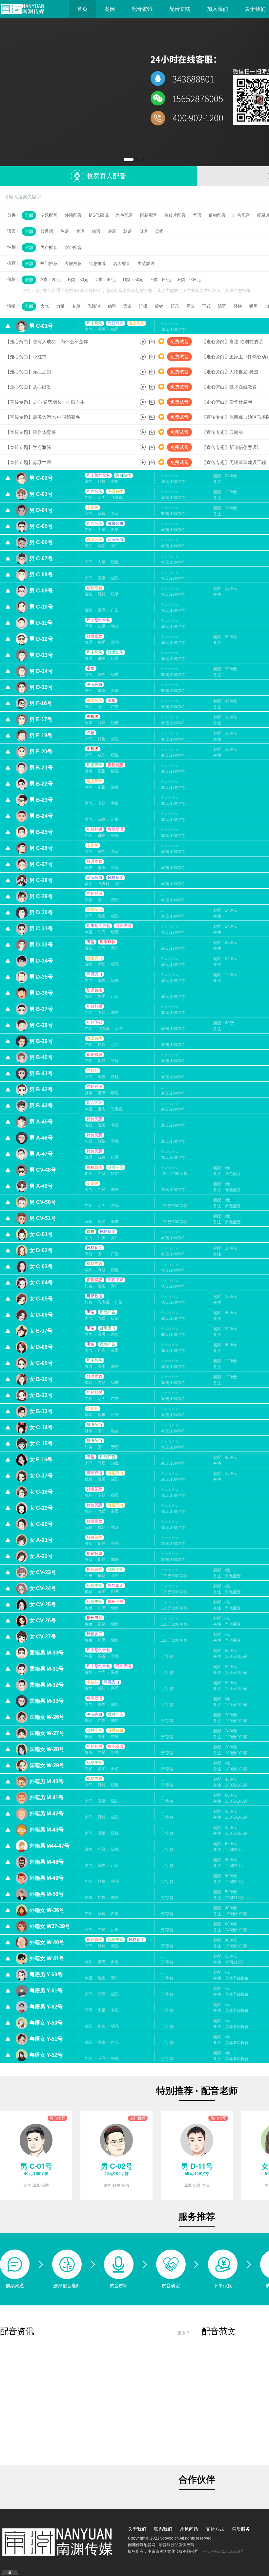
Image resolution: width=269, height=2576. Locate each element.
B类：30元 (78, 280)
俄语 (96, 231)
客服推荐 (73, 264)
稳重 (112, 306)
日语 (143, 231)
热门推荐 (49, 264)
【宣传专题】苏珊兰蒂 (28, 462)
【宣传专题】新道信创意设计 (232, 447)
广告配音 (241, 215)
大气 (45, 306)
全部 (29, 215)
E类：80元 (161, 280)
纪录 (175, 306)
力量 (60, 306)
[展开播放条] (10, 2572)
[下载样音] (152, 342)
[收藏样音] (161, 342)
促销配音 (217, 215)
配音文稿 (180, 9)
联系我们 (163, 2529)
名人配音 (122, 264)
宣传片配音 (175, 215)
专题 (76, 306)
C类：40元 (106, 280)
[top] (134, 92)
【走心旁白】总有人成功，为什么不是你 (47, 342)
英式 (159, 231)
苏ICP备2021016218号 (223, 2551)
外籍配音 (73, 215)
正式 (206, 306)
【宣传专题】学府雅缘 (28, 447)
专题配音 (49, 215)
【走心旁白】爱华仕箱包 (227, 402)
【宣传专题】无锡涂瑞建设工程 (234, 462)
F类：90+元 (189, 280)
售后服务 (241, 2529)
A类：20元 (51, 280)
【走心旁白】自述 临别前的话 (232, 342)
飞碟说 (94, 306)
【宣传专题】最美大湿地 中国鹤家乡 (43, 417)
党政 (191, 306)
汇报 (143, 306)
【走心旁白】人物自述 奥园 (230, 372)
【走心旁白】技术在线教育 (229, 387)
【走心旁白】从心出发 (28, 387)
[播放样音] (143, 342)
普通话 (47, 231)
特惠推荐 (97, 264)
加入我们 (217, 9)
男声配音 (49, 247)
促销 (159, 306)
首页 (82, 9)
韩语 (128, 231)
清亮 (222, 306)
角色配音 (124, 215)
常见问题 (189, 2529)
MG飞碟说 (99, 215)
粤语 (197, 215)
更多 (181, 2332)
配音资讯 (142, 9)
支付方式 (215, 2529)
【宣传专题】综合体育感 (31, 432)
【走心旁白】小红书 (26, 357)
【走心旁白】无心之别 (28, 372)
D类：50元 (133, 280)
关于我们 (137, 2529)
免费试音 (179, 342)
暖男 (254, 306)
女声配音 (73, 247)
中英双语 (146, 264)
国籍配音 (149, 215)
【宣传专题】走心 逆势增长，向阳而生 (45, 402)
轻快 (238, 306)
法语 (112, 231)
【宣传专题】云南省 (222, 432)
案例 (110, 9)
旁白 (128, 306)
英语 (65, 231)
